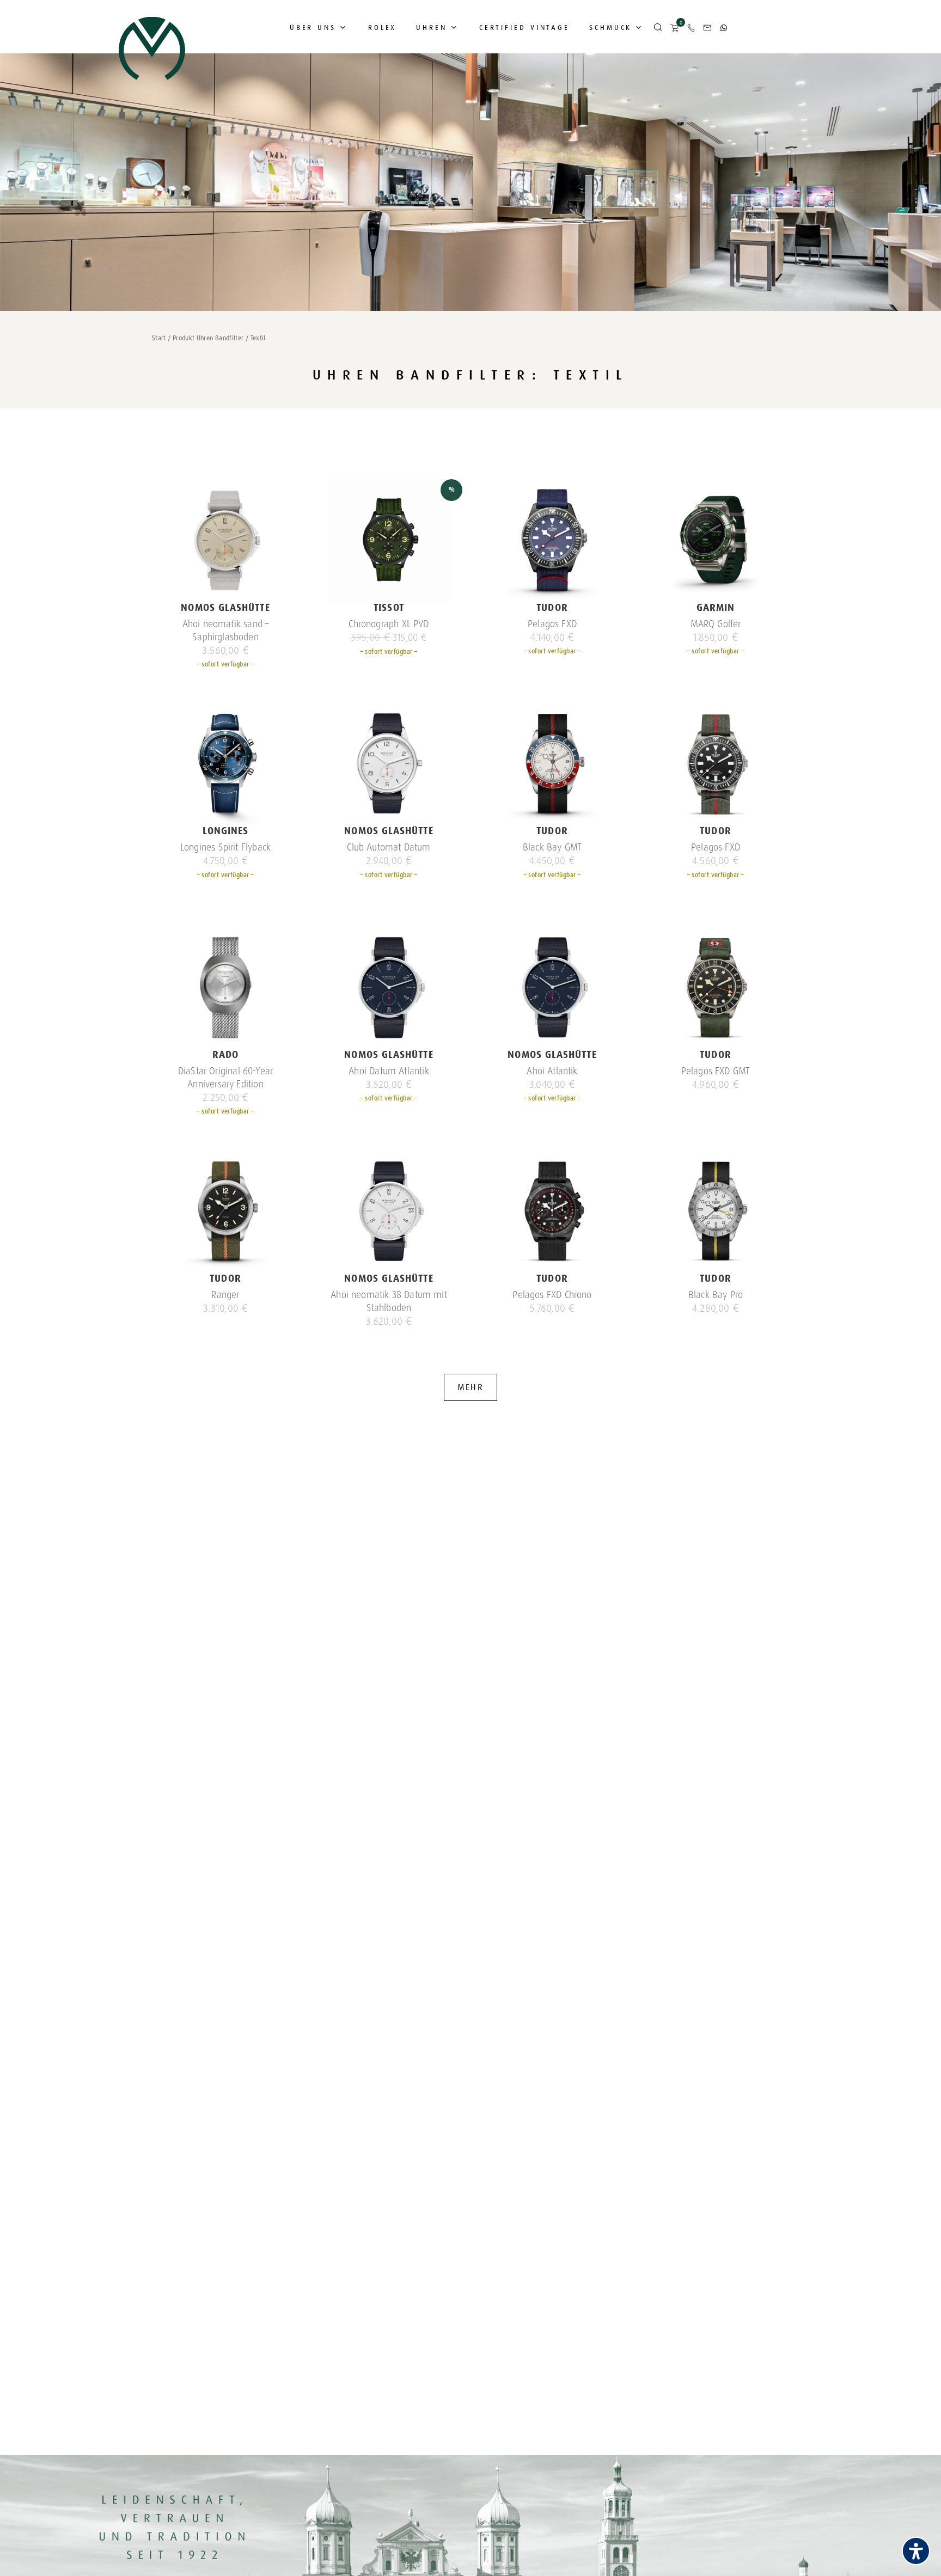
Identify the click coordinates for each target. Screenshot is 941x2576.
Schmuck (610, 27)
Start (159, 338)
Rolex (383, 27)
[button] (658, 28)
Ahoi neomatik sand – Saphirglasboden (226, 631)
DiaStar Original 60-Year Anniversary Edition (225, 1078)
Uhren (432, 27)
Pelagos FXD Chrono (552, 1295)
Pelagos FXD (552, 624)
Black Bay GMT (552, 847)
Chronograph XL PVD (389, 624)
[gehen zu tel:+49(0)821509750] (691, 28)
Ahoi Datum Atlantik (389, 1071)
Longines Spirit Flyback (225, 847)
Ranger (225, 1295)
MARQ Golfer (716, 624)
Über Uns (313, 27)
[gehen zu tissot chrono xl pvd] (389, 540)
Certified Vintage (524, 27)
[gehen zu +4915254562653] (724, 28)
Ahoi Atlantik (552, 1071)
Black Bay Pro (716, 1295)
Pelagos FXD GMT (716, 1071)
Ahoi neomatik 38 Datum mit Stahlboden (389, 1301)
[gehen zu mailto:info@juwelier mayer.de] (707, 28)
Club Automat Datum (389, 847)
